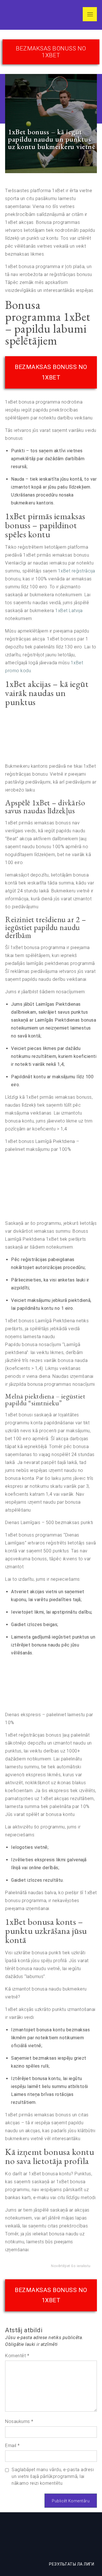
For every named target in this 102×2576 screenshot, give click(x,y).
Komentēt (17, 2356)
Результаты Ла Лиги (72, 2564)
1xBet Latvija (69, 611)
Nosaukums (19, 2421)
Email (12, 2445)
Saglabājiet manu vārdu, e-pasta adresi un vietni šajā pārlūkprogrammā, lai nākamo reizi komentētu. (53, 2476)
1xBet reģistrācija (77, 571)
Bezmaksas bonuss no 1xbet (51, 52)
